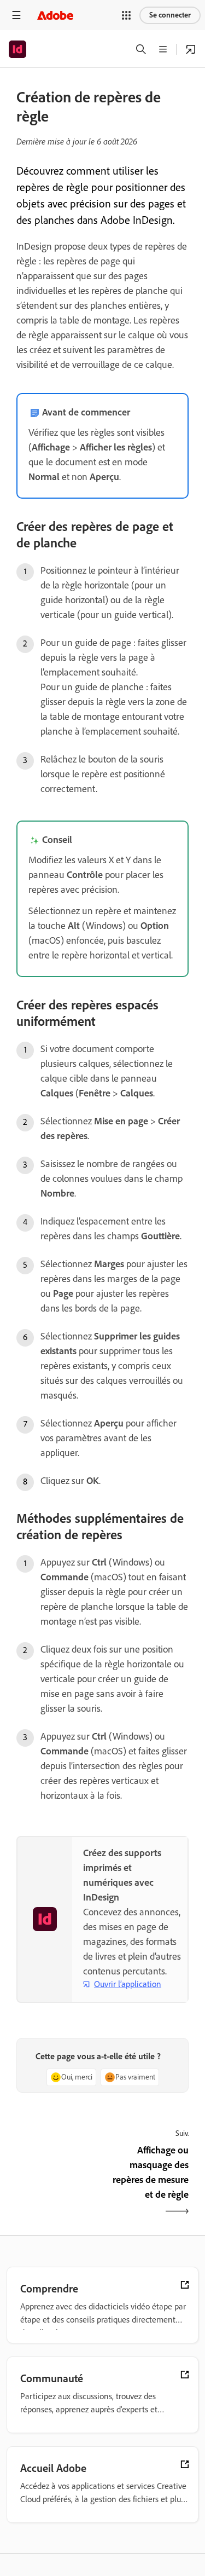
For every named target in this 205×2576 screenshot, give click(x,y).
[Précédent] (58, 2182)
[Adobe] (55, 15)
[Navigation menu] (16, 15)
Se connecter (170, 15)
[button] (126, 15)
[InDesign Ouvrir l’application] (191, 49)
